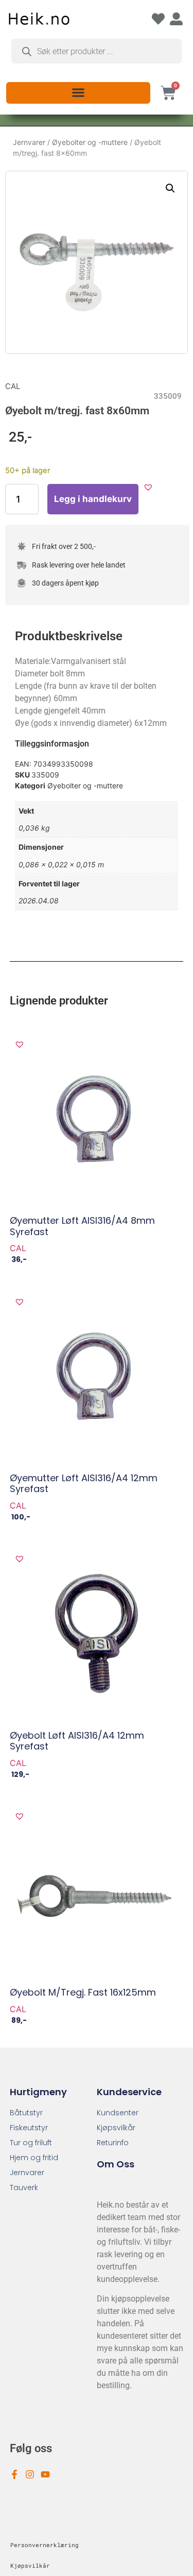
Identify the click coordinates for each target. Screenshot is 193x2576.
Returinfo (113, 2143)
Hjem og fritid (34, 2158)
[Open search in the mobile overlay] (97, 51)
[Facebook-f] (14, 2474)
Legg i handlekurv (93, 499)
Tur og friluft (31, 2143)
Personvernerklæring (45, 2545)
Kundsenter (118, 2113)
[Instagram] (30, 2474)
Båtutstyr (26, 2113)
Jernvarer (29, 142)
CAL (13, 386)
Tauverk (24, 2188)
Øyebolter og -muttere (90, 142)
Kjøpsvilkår (116, 2128)
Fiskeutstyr (29, 2128)
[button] (78, 92)
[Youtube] (45, 2474)
